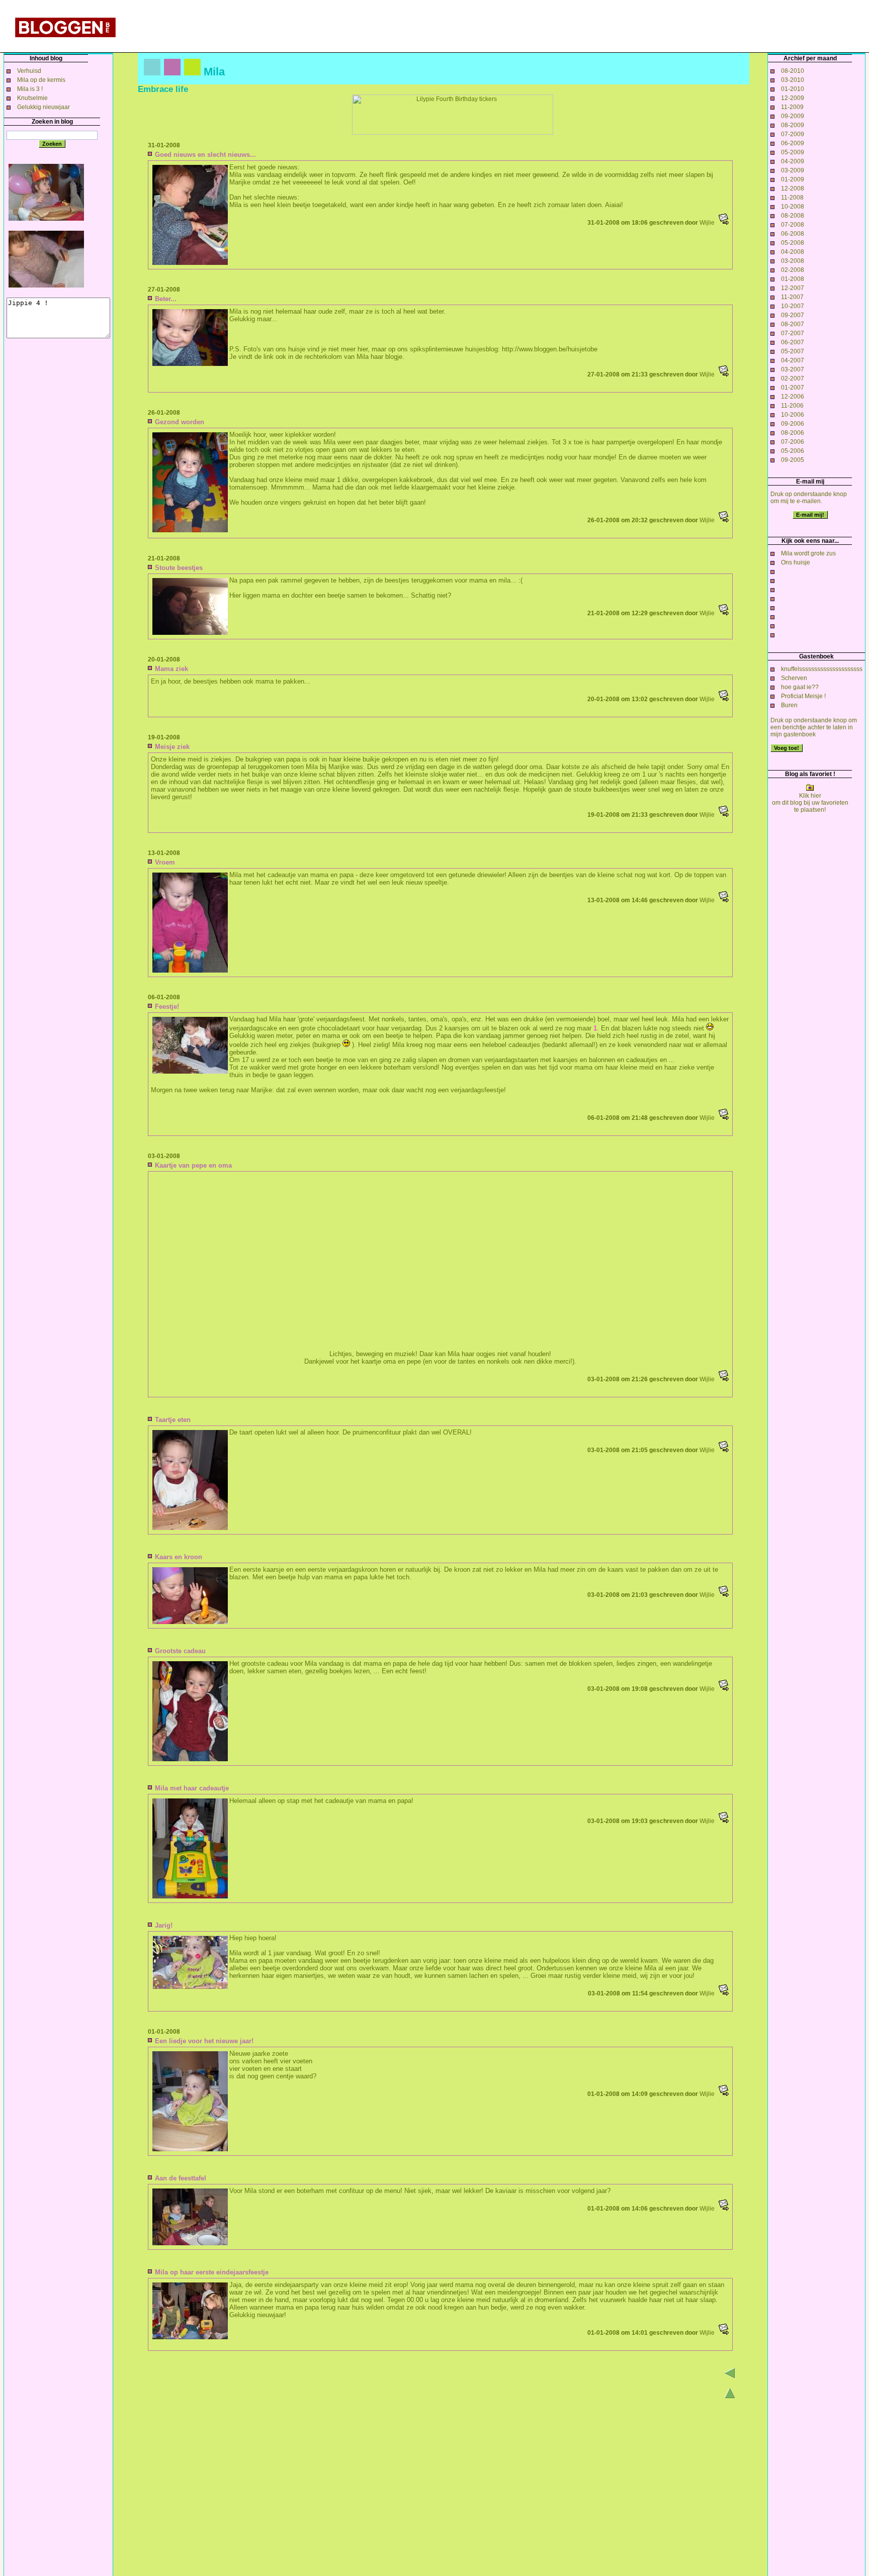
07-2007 (793, 333)
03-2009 (793, 170)
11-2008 (792, 198)
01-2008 (793, 279)
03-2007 (793, 369)
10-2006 (793, 415)
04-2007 (793, 360)
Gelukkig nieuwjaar (44, 107)
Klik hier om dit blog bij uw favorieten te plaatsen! (810, 803)
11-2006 (792, 406)
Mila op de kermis (41, 80)
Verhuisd (29, 71)
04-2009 (793, 161)
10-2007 (793, 306)
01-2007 (793, 388)
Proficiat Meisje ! (803, 696)
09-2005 (793, 460)
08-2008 (793, 216)
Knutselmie (32, 98)
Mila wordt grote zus (808, 553)
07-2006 (793, 442)
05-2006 (793, 451)
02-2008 (793, 270)
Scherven (794, 678)
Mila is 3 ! (30, 89)
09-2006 (793, 424)
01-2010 (793, 89)
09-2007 (793, 315)
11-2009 (792, 107)
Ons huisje (796, 562)
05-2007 (793, 351)
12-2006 (793, 397)
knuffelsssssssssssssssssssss (822, 669)
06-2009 (793, 143)
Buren (789, 705)
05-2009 (793, 152)
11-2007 (792, 297)
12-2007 (793, 288)
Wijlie (707, 223)
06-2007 (793, 342)
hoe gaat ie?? (800, 687)
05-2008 (793, 243)
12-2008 (793, 188)
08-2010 (793, 71)
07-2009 (793, 134)
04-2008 (793, 252)
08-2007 (793, 324)
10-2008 (793, 207)
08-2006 (793, 433)
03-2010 (793, 80)
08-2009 (793, 125)
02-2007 (793, 378)
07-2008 (793, 225)
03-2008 (793, 261)
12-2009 (793, 98)
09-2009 (793, 116)
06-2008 (793, 234)
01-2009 (793, 179)
